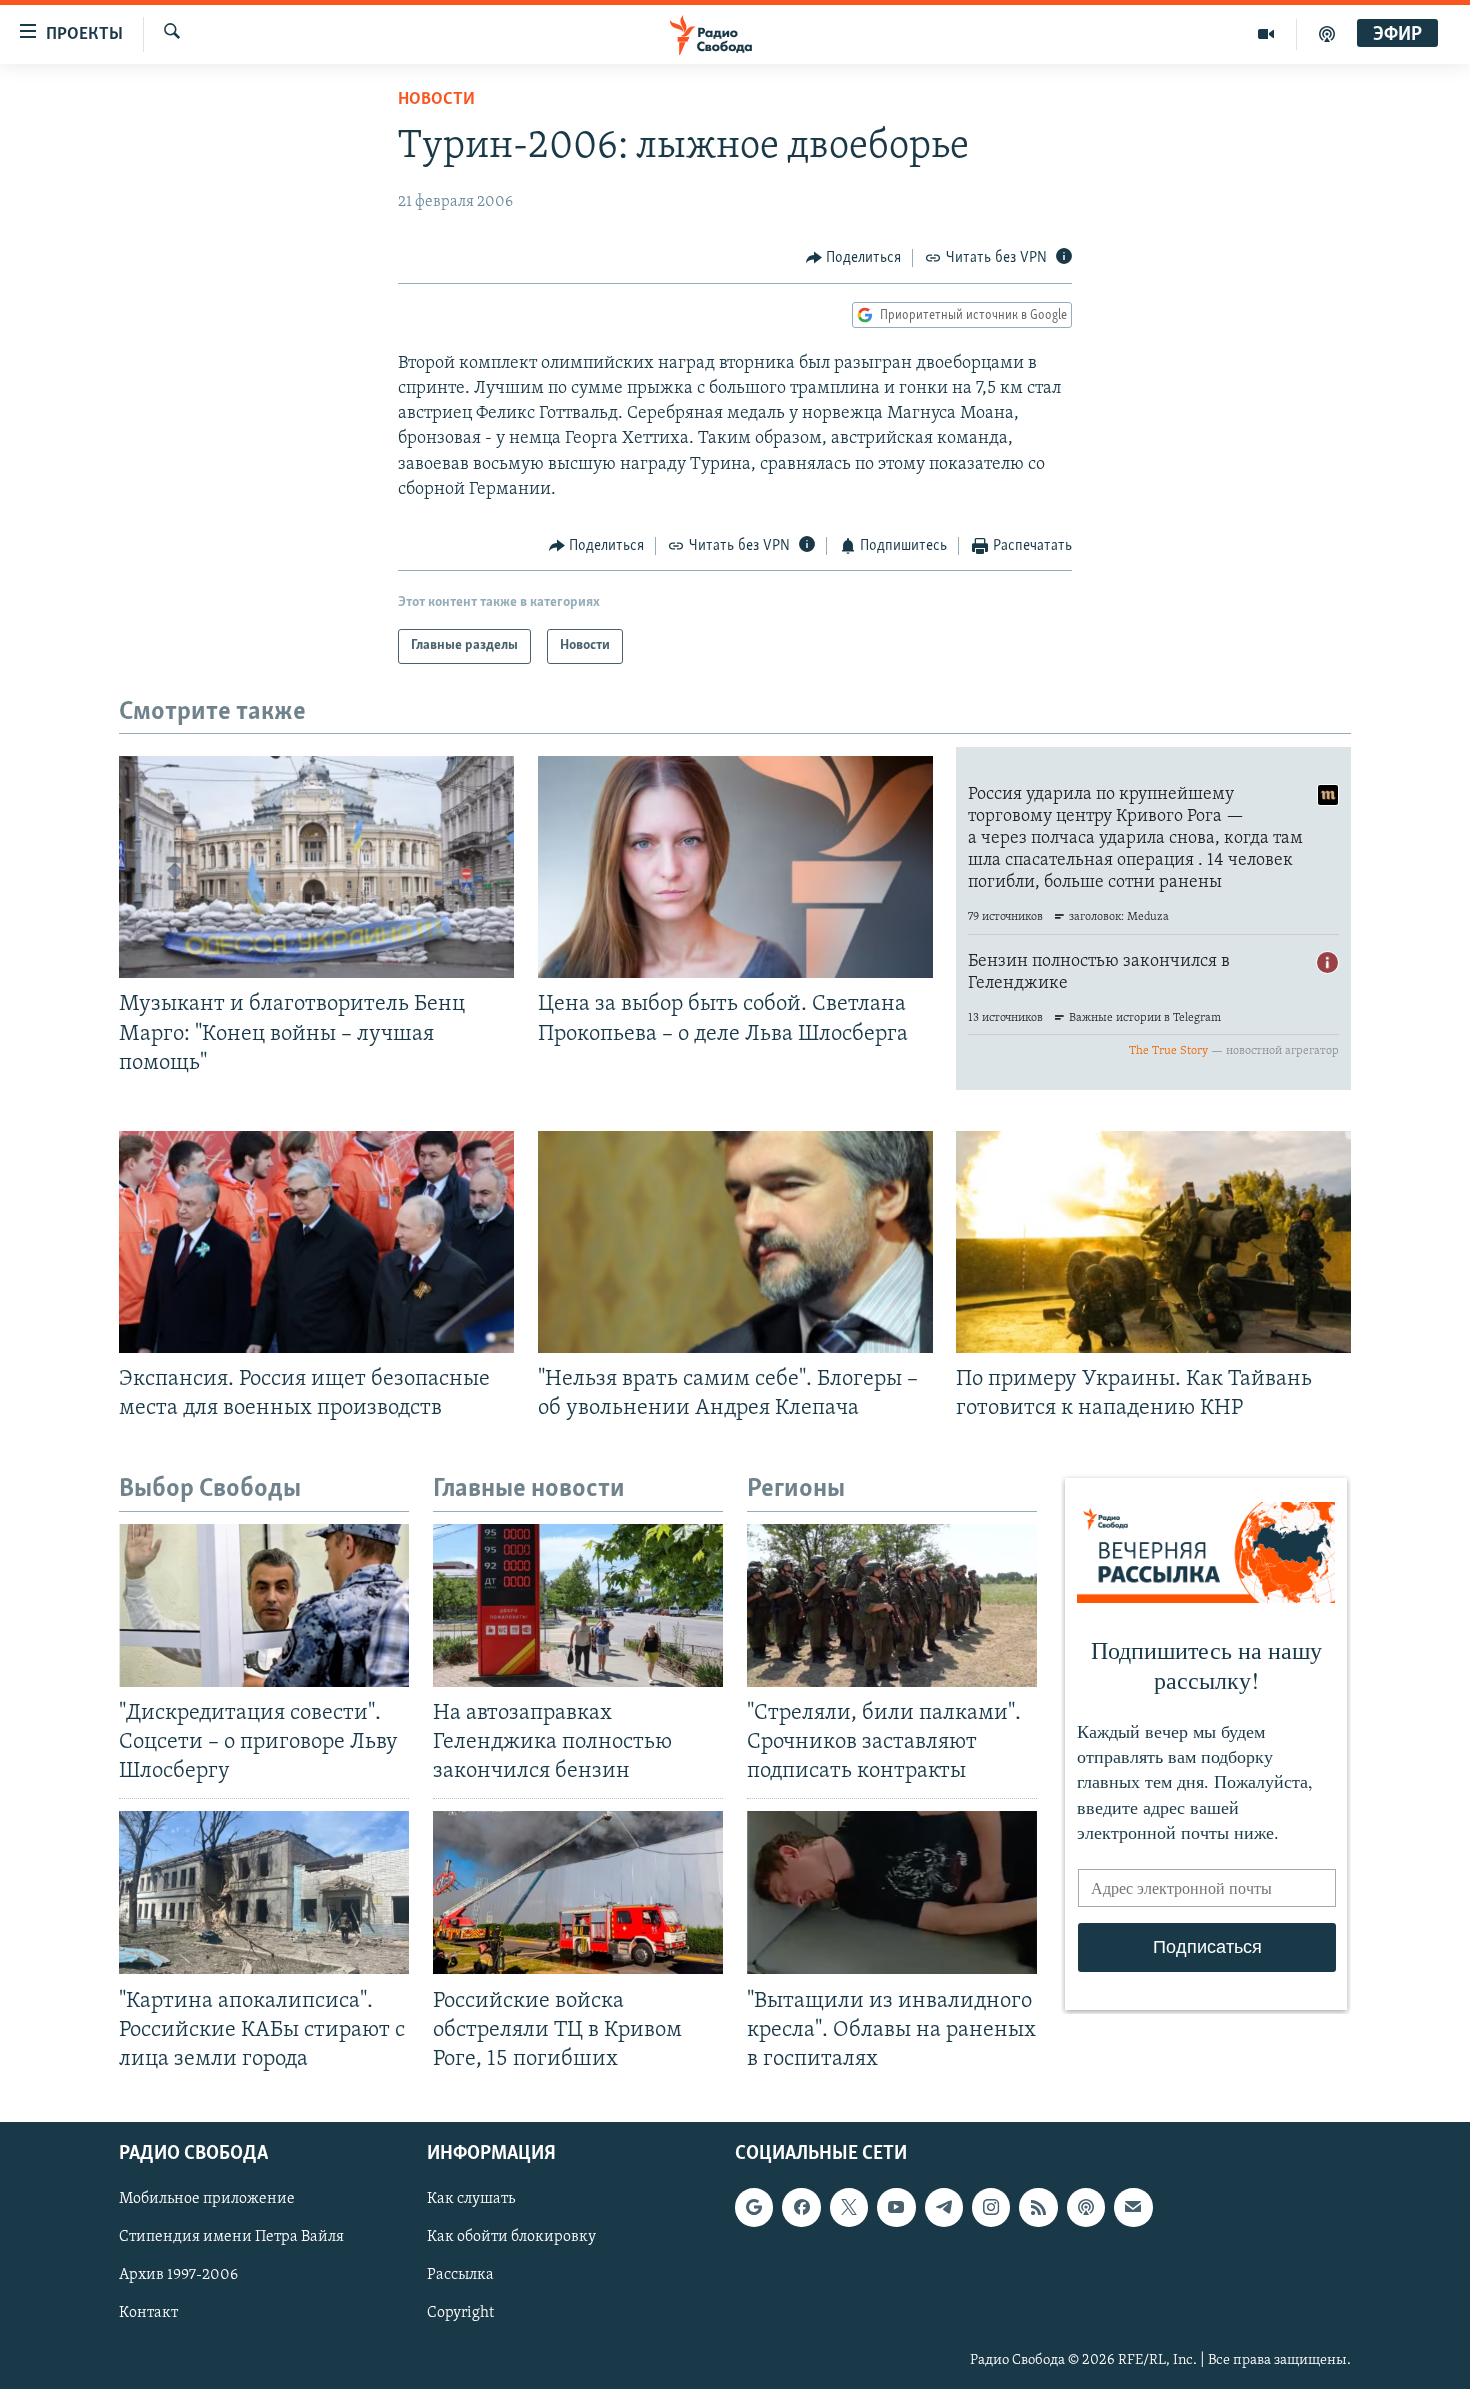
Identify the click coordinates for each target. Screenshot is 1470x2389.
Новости (436, 100)
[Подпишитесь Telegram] (944, 2207)
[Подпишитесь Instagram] (991, 2207)
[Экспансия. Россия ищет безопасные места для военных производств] (316, 1242)
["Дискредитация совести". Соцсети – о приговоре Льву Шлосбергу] (264, 1605)
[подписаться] (1133, 2207)
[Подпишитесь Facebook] (801, 2207)
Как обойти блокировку (511, 2237)
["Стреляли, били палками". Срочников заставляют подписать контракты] (892, 1605)
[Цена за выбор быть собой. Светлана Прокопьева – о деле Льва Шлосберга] (735, 867)
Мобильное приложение (207, 2199)
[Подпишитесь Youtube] (896, 2207)
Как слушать (471, 2199)
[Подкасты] (1086, 2207)
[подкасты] (1327, 34)
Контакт (148, 2313)
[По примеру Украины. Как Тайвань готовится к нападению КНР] (1153, 1242)
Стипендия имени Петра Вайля (231, 2237)
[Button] (854, 258)
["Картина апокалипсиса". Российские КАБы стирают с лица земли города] (264, 1892)
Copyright (460, 2313)
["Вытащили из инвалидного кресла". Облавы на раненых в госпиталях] (892, 1892)
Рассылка (460, 2275)
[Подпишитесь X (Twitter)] (849, 2207)
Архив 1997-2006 (178, 2275)
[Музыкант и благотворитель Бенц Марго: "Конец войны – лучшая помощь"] (316, 867)
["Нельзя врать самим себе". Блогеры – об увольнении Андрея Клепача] (735, 1242)
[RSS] (1038, 2207)
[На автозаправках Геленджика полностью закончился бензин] (578, 1605)
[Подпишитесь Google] (754, 2207)
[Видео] (1266, 34)
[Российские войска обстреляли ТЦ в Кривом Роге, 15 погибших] (578, 1892)
